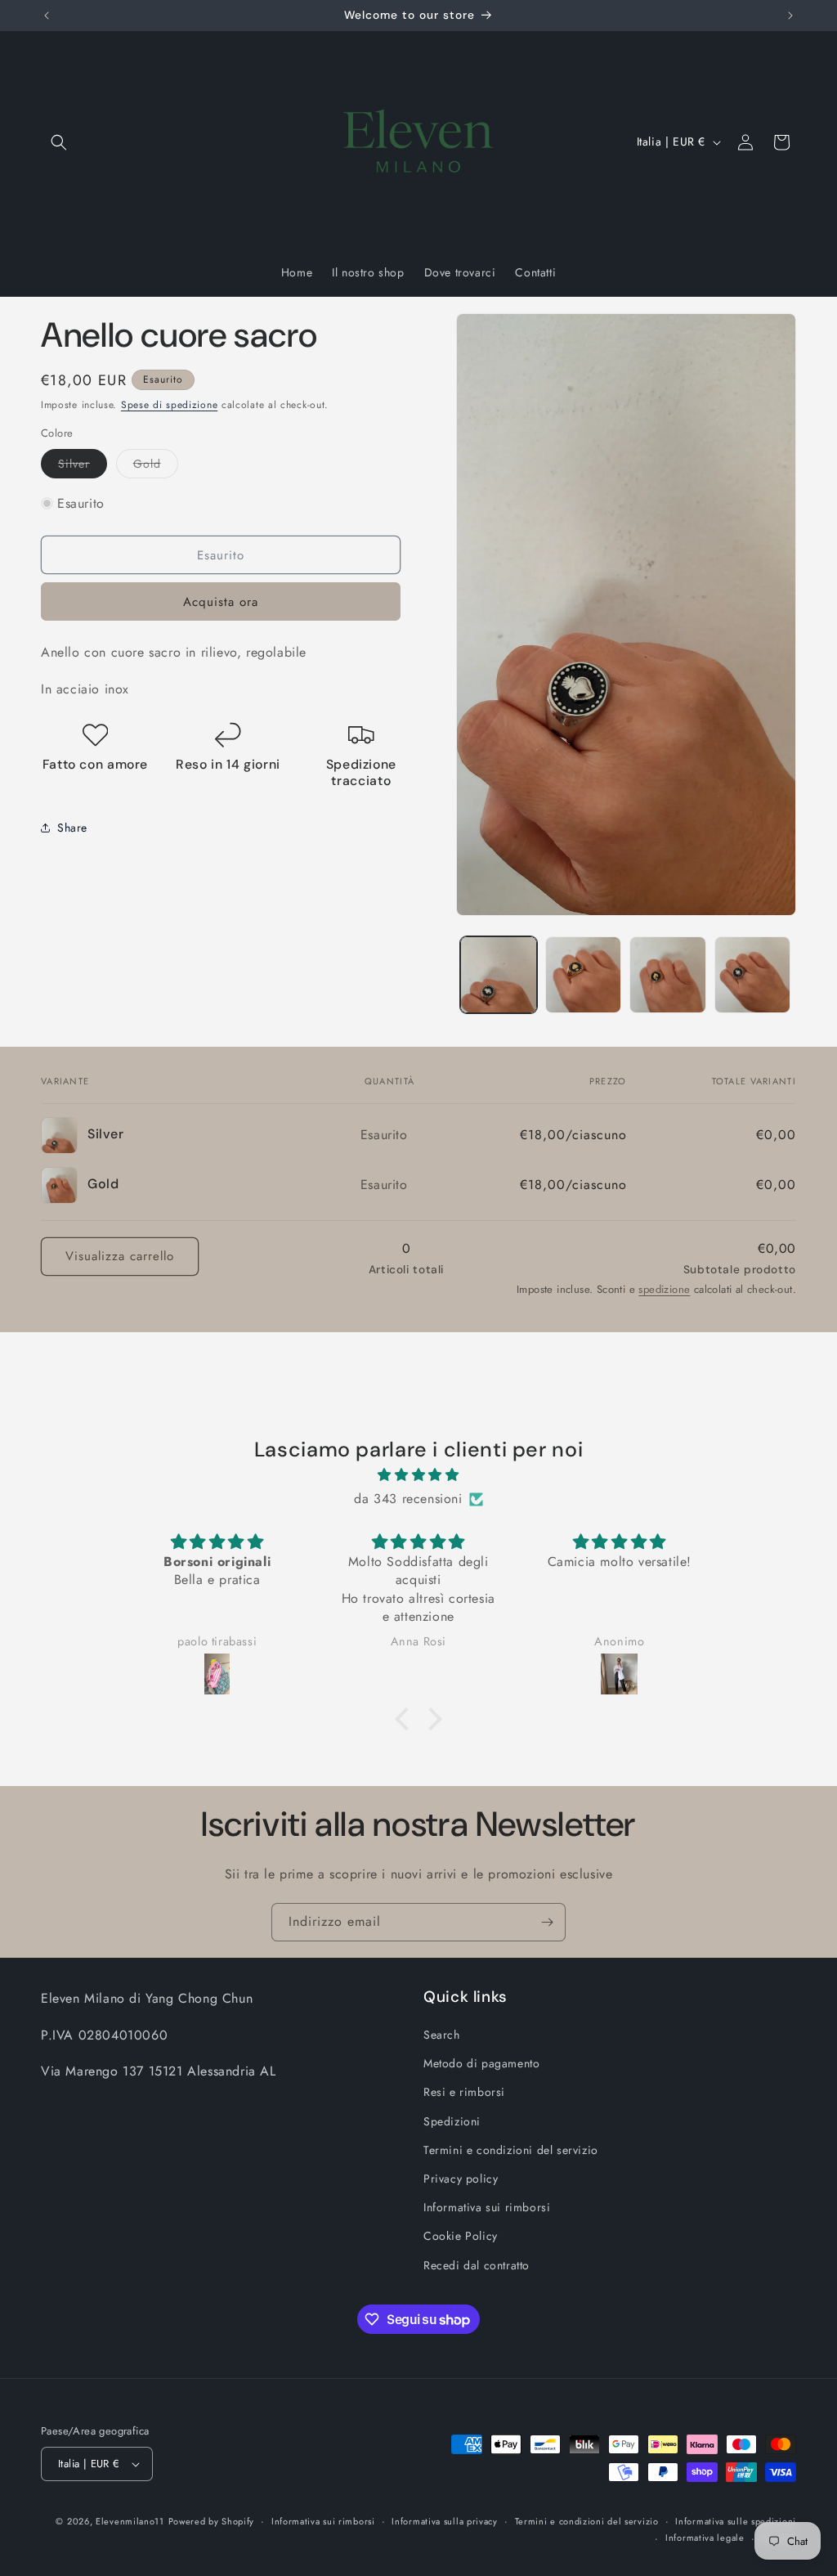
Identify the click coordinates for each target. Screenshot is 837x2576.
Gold (156, 467)
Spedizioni (452, 2121)
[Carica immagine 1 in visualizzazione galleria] (498, 974)
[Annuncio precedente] (47, 16)
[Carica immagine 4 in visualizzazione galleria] (752, 974)
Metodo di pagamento (481, 2063)
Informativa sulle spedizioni (736, 2521)
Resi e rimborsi (464, 2092)
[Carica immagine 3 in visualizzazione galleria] (667, 974)
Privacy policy (461, 2179)
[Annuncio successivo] (790, 16)
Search (442, 2035)
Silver (83, 467)
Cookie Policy (461, 2236)
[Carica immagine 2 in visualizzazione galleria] (583, 974)
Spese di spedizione (169, 405)
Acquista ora (221, 602)
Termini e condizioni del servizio (511, 2150)
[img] (418, 1475)
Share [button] (72, 828)
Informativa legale (705, 2538)
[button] (59, 142)
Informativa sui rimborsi (487, 2207)
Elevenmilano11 (130, 2521)
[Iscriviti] (547, 1922)
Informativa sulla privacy (445, 2521)
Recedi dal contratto (477, 2265)
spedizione (664, 1289)
